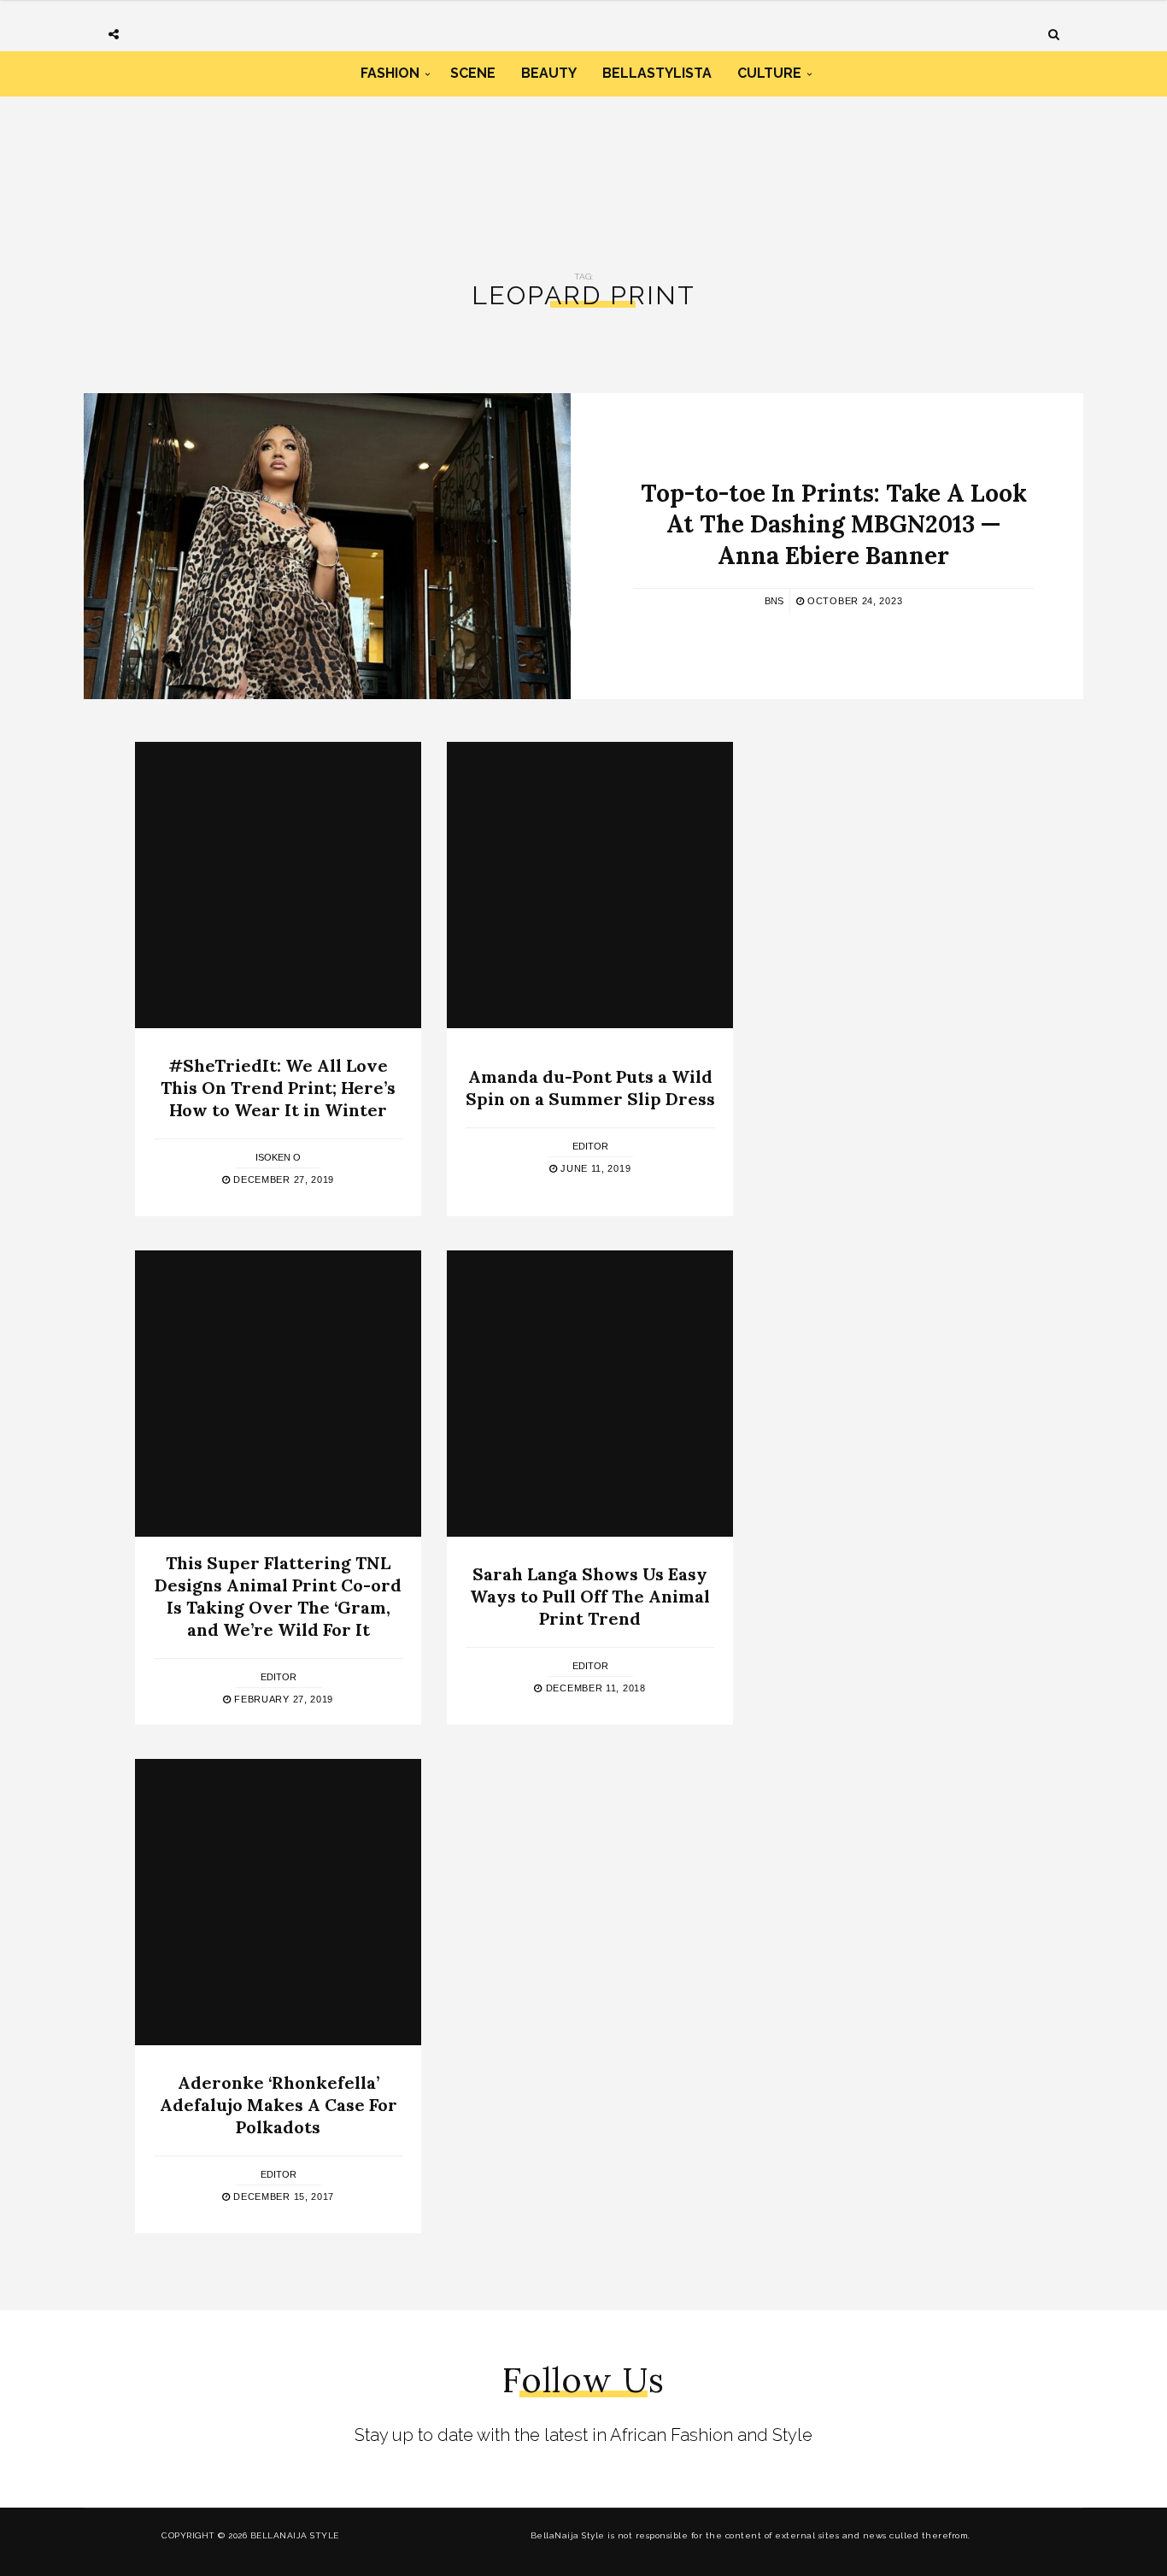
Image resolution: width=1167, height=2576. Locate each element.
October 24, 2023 (853, 601)
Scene (473, 73)
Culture (769, 73)
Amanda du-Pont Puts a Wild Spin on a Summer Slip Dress (590, 1088)
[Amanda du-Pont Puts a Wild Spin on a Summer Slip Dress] (590, 885)
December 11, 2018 (594, 1688)
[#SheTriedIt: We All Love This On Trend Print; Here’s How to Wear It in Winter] (278, 885)
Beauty (549, 73)
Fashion (390, 73)
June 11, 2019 (594, 1168)
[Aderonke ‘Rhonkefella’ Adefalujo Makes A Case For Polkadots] (278, 1902)
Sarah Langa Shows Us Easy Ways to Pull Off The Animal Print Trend (590, 1596)
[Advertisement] (583, 169)
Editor (590, 1146)
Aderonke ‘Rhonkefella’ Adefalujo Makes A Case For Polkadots (279, 2105)
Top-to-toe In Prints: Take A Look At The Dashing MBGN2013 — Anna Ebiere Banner (834, 524)
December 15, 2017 (282, 2197)
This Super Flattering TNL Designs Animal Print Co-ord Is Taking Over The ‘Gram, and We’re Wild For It (278, 1596)
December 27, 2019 (282, 1179)
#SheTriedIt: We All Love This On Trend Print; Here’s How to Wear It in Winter (278, 1088)
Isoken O (278, 1157)
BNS (774, 601)
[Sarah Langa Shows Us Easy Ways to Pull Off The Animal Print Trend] (590, 1394)
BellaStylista (657, 73)
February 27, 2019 (282, 1699)
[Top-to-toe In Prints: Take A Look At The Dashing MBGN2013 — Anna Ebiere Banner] (327, 546)
